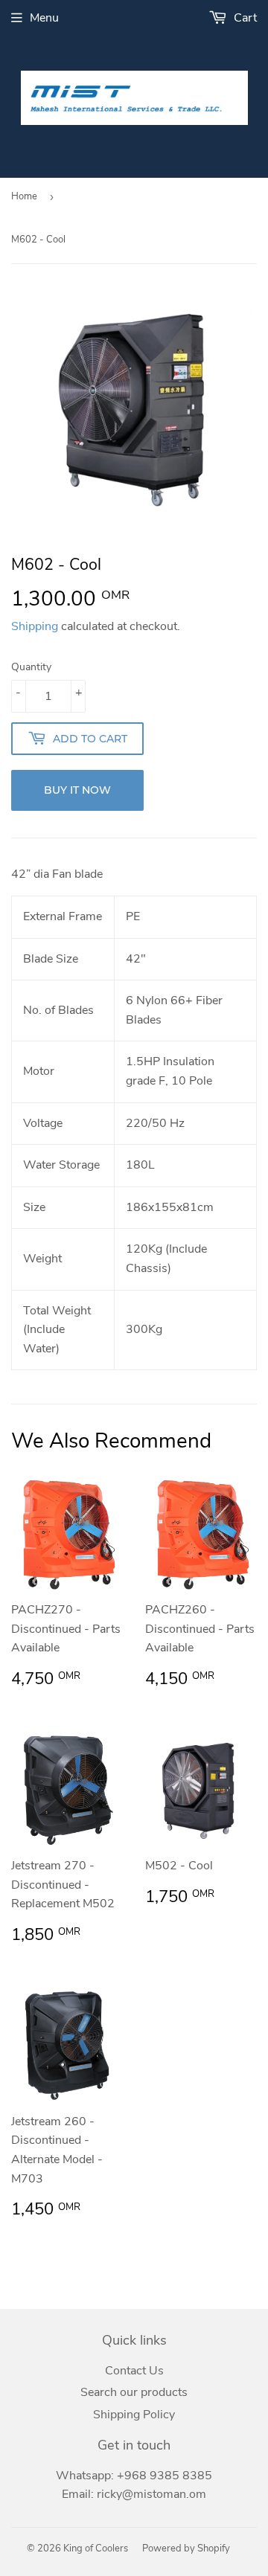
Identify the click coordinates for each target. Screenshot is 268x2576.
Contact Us (134, 2371)
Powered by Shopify (186, 2548)
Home (24, 196)
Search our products (134, 2392)
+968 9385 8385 (165, 2476)
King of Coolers (96, 2548)
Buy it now (77, 790)
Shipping (35, 626)
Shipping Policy (134, 2415)
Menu (44, 18)
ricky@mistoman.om (151, 2494)
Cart (244, 18)
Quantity (31, 667)
